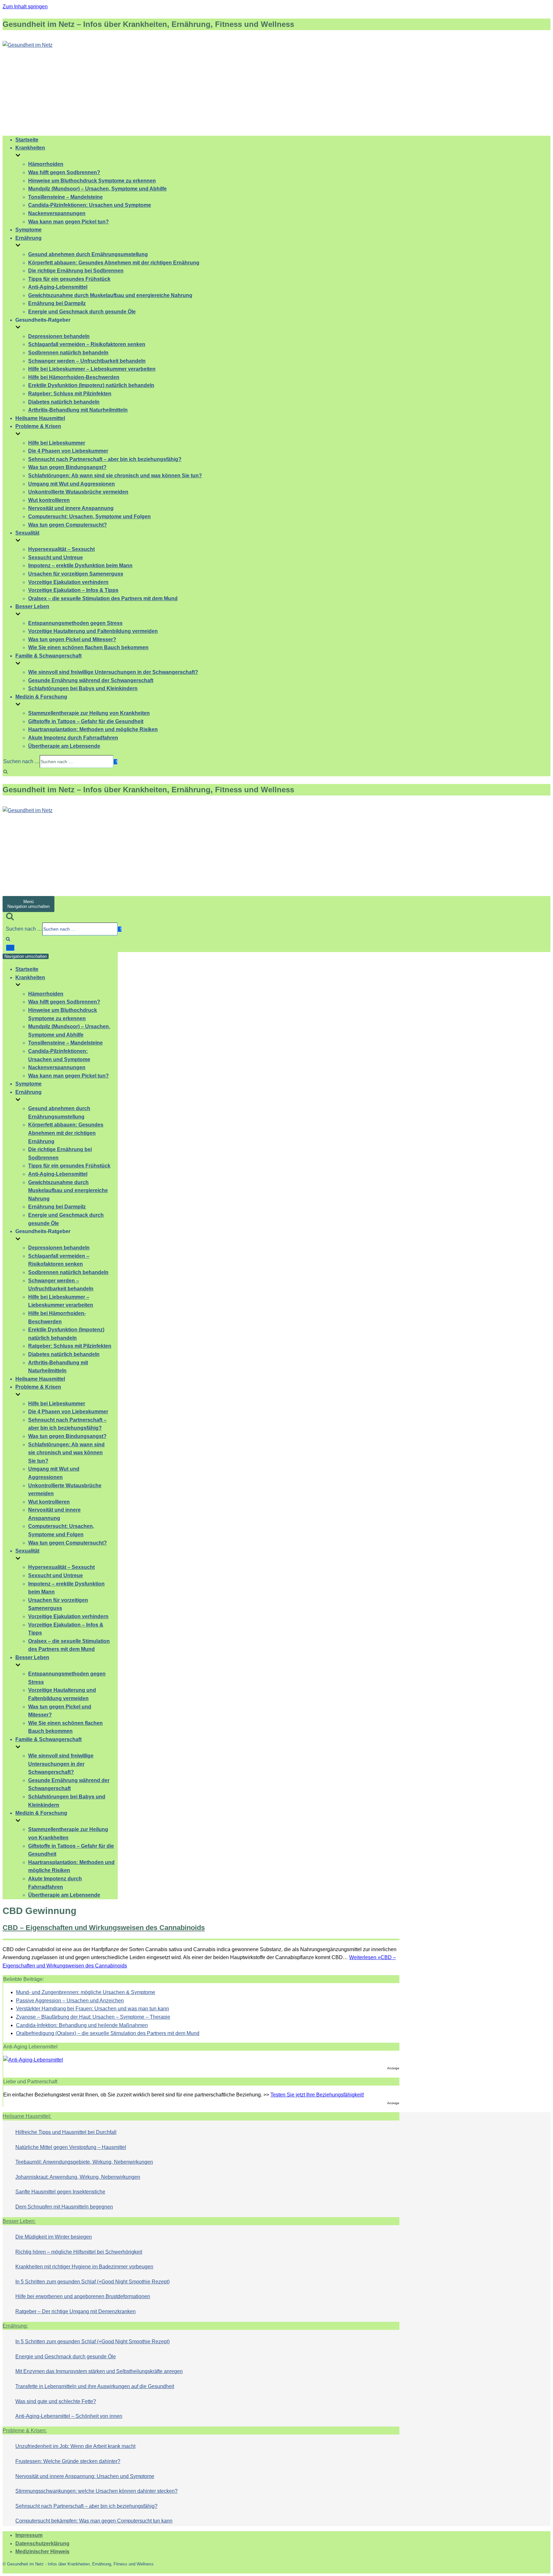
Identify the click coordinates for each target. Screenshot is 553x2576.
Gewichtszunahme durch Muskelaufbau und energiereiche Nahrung (110, 295)
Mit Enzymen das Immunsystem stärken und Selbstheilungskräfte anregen (99, 2371)
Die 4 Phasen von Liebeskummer (68, 451)
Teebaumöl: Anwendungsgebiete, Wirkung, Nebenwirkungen (84, 2162)
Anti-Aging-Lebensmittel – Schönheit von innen (69, 2416)
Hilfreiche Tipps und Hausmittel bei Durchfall (66, 2132)
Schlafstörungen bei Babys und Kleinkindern (83, 688)
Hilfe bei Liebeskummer (57, 443)
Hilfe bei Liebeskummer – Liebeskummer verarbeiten (92, 369)
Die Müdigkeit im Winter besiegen (54, 2237)
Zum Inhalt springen (25, 7)
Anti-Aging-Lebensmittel (58, 287)
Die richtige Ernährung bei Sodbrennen (76, 271)
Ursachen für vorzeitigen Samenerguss (76, 574)
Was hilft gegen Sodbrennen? (64, 172)
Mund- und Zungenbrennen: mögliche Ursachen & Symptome (86, 1992)
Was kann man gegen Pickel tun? (68, 222)
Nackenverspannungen (57, 213)
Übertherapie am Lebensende (64, 746)
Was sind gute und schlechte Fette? (56, 2401)
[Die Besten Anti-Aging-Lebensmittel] (33, 2060)
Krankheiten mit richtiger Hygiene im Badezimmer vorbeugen (84, 2267)
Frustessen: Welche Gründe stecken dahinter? (68, 2461)
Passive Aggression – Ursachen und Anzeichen (70, 2001)
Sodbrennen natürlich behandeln (68, 353)
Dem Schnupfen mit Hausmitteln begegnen (64, 2207)
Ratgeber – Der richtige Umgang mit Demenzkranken (76, 2311)
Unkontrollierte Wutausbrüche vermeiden (78, 492)
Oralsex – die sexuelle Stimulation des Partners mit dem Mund (103, 598)
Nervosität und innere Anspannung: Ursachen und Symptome (85, 2476)
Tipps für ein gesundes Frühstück (69, 279)
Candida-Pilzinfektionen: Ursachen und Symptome (90, 205)
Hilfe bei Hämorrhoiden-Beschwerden (74, 377)
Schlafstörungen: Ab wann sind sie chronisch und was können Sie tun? (115, 476)
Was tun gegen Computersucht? (68, 525)
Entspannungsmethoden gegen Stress (75, 623)
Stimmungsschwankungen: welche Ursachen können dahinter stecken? (96, 2491)
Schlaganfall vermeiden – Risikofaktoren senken (87, 344)
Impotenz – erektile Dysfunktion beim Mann (80, 565)
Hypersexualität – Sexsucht (61, 549)
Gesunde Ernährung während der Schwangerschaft (91, 680)
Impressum (29, 2535)
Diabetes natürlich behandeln (64, 402)
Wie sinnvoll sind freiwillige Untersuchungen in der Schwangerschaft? (113, 672)
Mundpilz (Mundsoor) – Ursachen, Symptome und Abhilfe (97, 189)
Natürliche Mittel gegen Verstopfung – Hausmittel (71, 2147)
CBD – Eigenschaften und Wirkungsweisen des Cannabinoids (104, 1928)
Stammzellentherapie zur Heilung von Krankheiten (89, 713)
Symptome (28, 230)
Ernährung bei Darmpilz (57, 303)
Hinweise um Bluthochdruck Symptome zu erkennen (92, 181)
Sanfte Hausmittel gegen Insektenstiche (60, 2192)
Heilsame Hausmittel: (27, 2116)
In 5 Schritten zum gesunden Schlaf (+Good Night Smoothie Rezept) (92, 2282)
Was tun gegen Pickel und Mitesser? (72, 639)
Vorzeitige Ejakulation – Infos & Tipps (73, 590)
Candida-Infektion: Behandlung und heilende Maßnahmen (82, 2025)
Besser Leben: (19, 2221)
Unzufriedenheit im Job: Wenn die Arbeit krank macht (75, 2446)
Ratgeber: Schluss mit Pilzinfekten (70, 394)
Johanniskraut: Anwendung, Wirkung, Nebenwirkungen (78, 2177)
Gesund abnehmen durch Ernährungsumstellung (88, 254)
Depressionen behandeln (59, 336)
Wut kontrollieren (49, 500)
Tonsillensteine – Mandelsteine (65, 197)
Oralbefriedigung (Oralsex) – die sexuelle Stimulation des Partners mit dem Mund (108, 2033)
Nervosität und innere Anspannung (71, 508)
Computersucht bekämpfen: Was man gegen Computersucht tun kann (94, 2521)
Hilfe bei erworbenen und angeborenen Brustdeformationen (83, 2296)
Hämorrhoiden (46, 164)
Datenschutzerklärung (42, 2544)
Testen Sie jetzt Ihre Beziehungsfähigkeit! (317, 2095)
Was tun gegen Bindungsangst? (67, 467)
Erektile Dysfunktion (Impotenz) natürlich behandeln (91, 385)
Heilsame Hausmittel (40, 418)
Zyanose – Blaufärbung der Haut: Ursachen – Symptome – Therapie (93, 2017)
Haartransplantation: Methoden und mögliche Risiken (93, 729)
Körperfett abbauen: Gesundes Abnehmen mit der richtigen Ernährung (114, 263)
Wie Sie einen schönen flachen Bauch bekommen (88, 647)
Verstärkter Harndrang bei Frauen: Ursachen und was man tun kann (92, 2009)
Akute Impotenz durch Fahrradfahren (73, 738)
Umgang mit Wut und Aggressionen (72, 484)
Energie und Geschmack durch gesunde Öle (82, 312)
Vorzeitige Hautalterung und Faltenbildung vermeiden (93, 631)
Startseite (27, 140)
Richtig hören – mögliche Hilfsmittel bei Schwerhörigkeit (79, 2252)
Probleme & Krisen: (25, 2431)
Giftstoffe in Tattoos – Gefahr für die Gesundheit (86, 721)
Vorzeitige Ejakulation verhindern (68, 582)
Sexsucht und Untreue (56, 557)
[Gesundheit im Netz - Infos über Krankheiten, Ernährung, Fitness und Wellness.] (28, 45)
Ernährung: (15, 2326)
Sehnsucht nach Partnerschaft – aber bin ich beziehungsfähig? (105, 459)
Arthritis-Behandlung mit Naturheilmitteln (78, 410)
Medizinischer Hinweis (42, 2552)
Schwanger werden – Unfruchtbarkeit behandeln (87, 361)
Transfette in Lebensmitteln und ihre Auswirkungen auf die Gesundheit (95, 2386)
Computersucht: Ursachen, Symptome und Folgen (89, 517)
